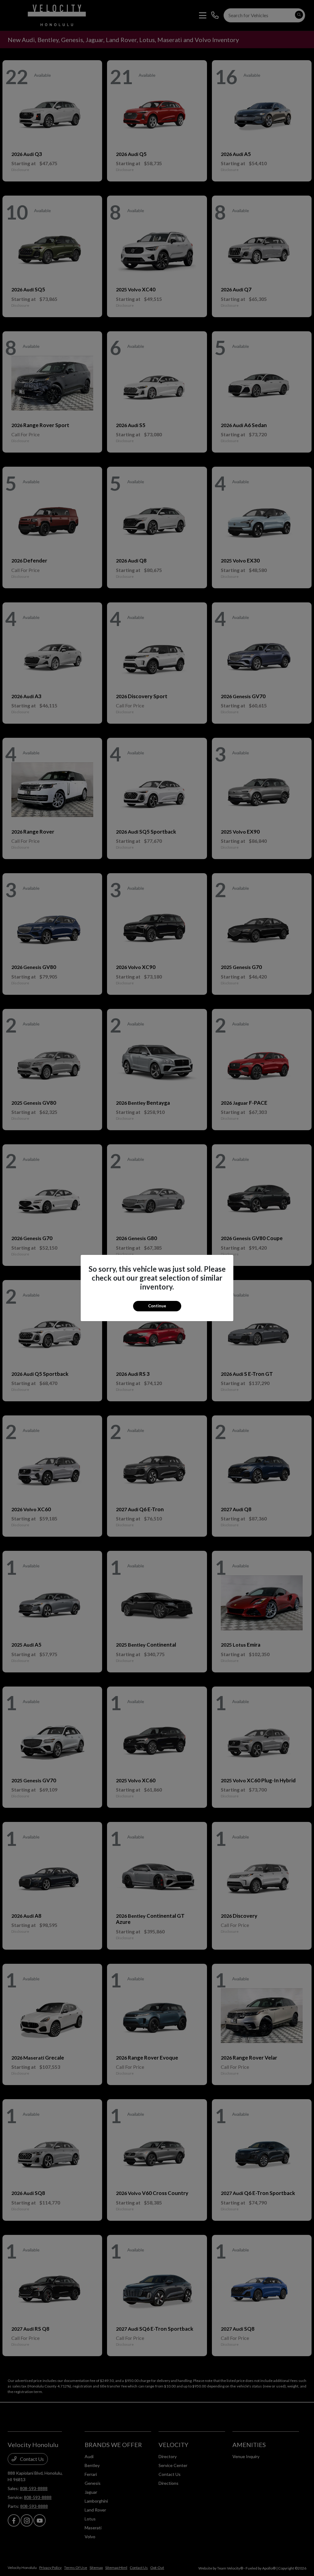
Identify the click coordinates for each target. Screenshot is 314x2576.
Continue (157, 1306)
